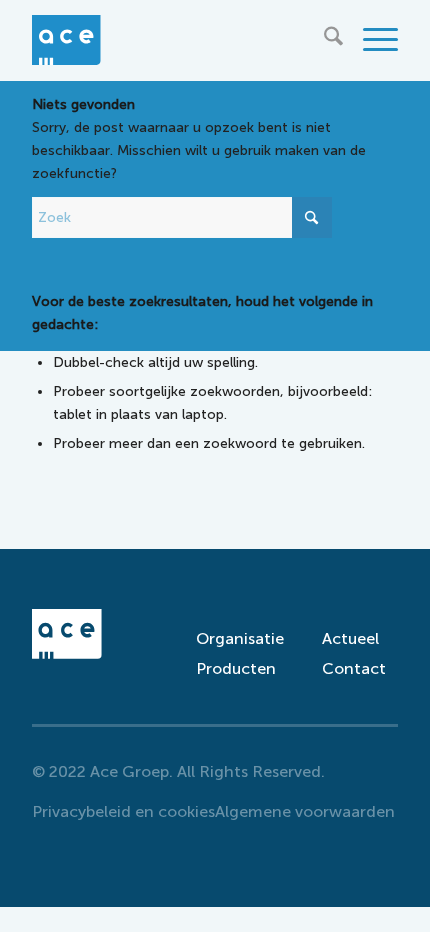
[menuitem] (323, 40)
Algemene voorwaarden (305, 811)
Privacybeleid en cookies (123, 811)
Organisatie (234, 638)
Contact (354, 668)
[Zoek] (323, 40)
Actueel (350, 638)
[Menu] (370, 40)
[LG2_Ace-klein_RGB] (178, 40)
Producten (234, 668)
